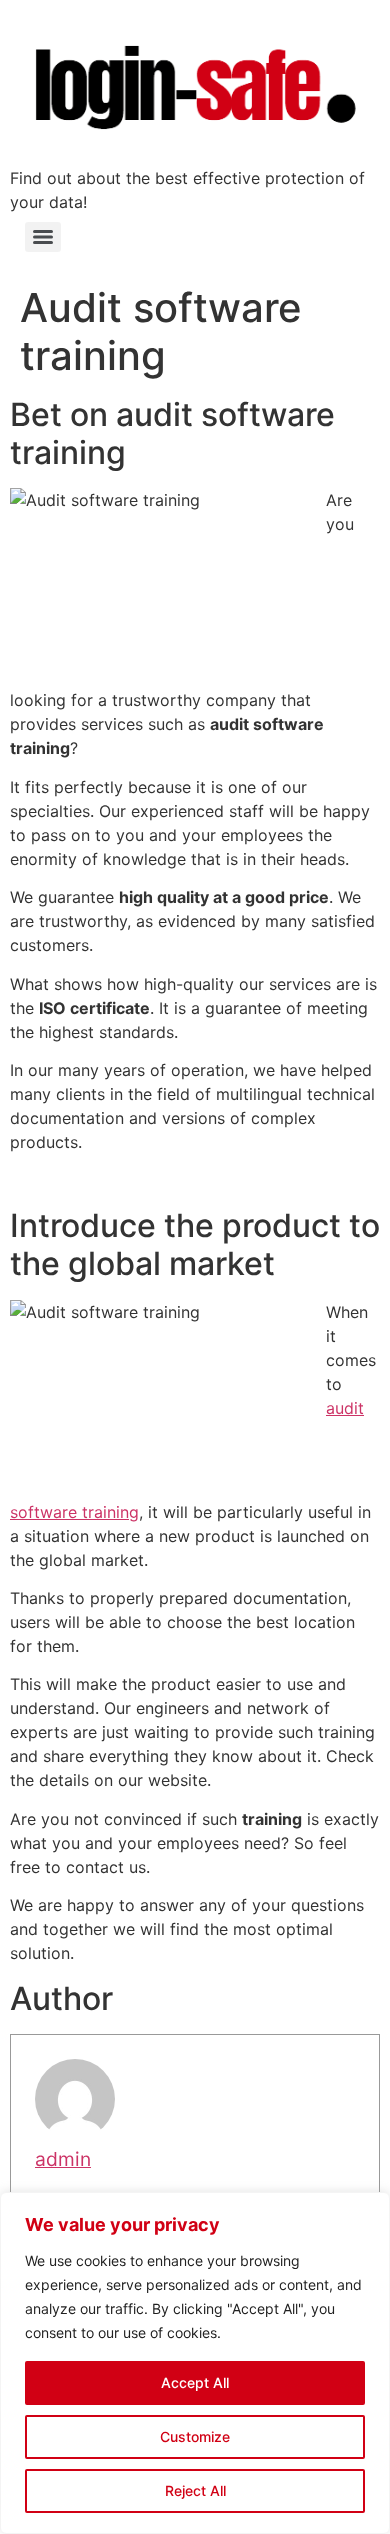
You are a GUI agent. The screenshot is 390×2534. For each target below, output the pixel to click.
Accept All (195, 2382)
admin (63, 2159)
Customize (195, 2436)
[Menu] (43, 237)
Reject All (195, 2490)
